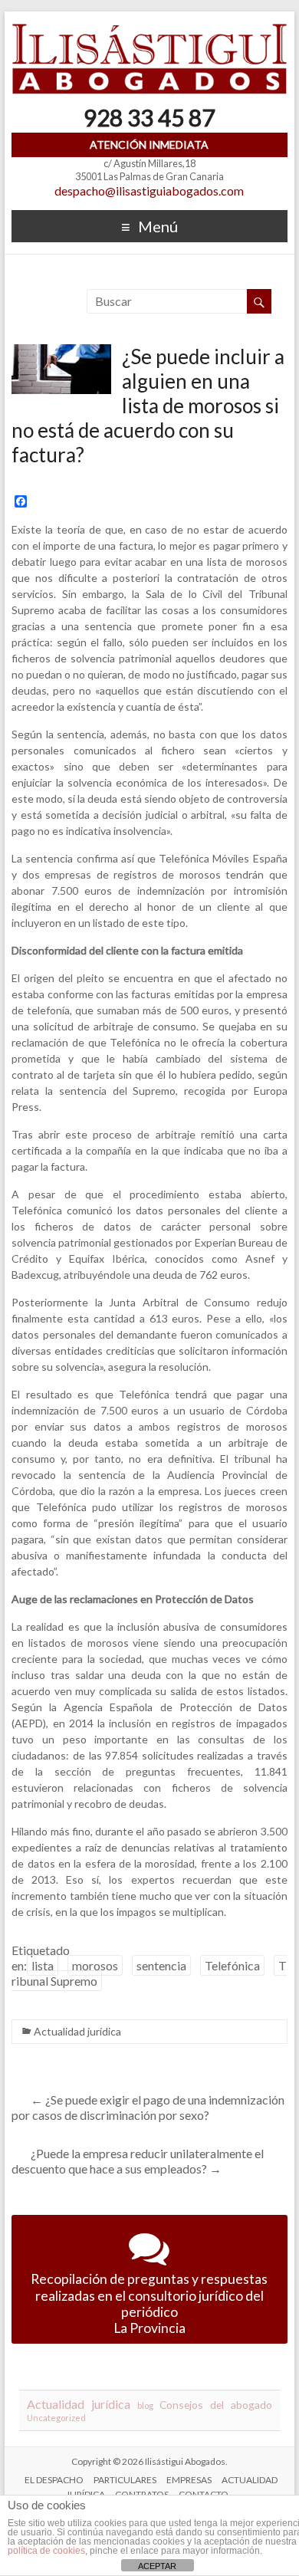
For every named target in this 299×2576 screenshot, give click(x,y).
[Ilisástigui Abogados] (149, 30)
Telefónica (232, 1965)
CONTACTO (204, 2494)
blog (145, 2405)
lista (43, 1965)
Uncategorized (56, 2418)
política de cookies (46, 2551)
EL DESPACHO (54, 2480)
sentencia (161, 1965)
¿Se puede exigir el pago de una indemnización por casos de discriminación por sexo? (148, 2107)
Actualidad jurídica (77, 2031)
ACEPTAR (157, 2566)
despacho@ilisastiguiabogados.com (149, 191)
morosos (95, 1965)
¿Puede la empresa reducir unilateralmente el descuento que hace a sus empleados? (138, 2161)
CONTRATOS (142, 2494)
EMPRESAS (189, 2480)
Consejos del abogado (215, 2405)
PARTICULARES (125, 2480)
